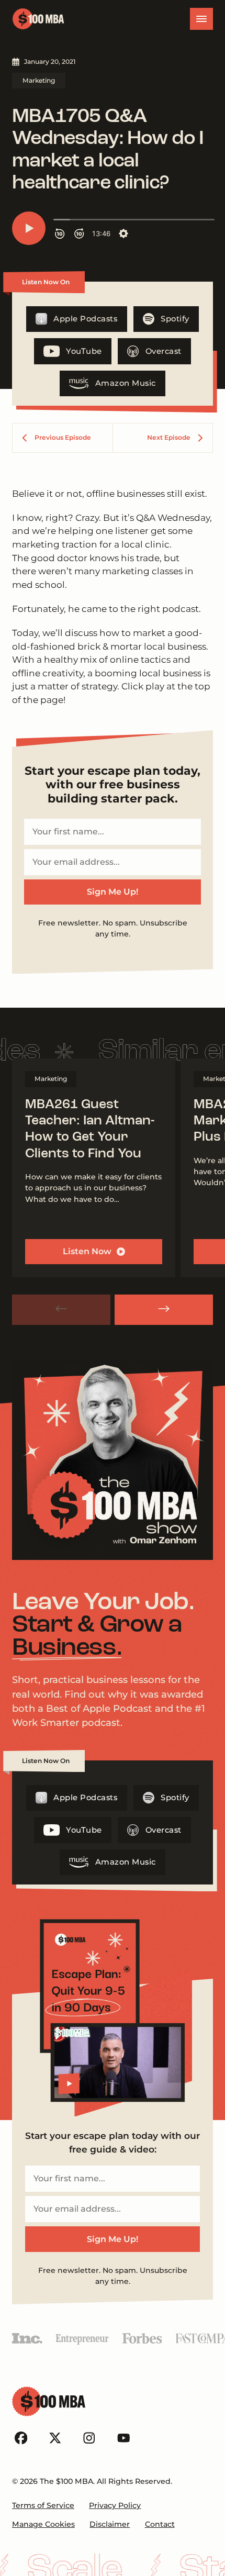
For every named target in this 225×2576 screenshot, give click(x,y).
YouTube (84, 351)
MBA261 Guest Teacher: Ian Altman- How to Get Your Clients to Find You (90, 1129)
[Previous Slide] (61, 1310)
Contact (160, 2524)
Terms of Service (43, 2505)
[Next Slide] (164, 1310)
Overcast (164, 351)
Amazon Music (126, 383)
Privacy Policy (115, 2505)
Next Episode (169, 437)
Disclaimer (110, 2524)
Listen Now (87, 1251)
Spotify (175, 319)
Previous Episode (63, 437)
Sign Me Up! (113, 892)
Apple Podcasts (85, 319)
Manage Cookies (43, 2524)
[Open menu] (201, 19)
